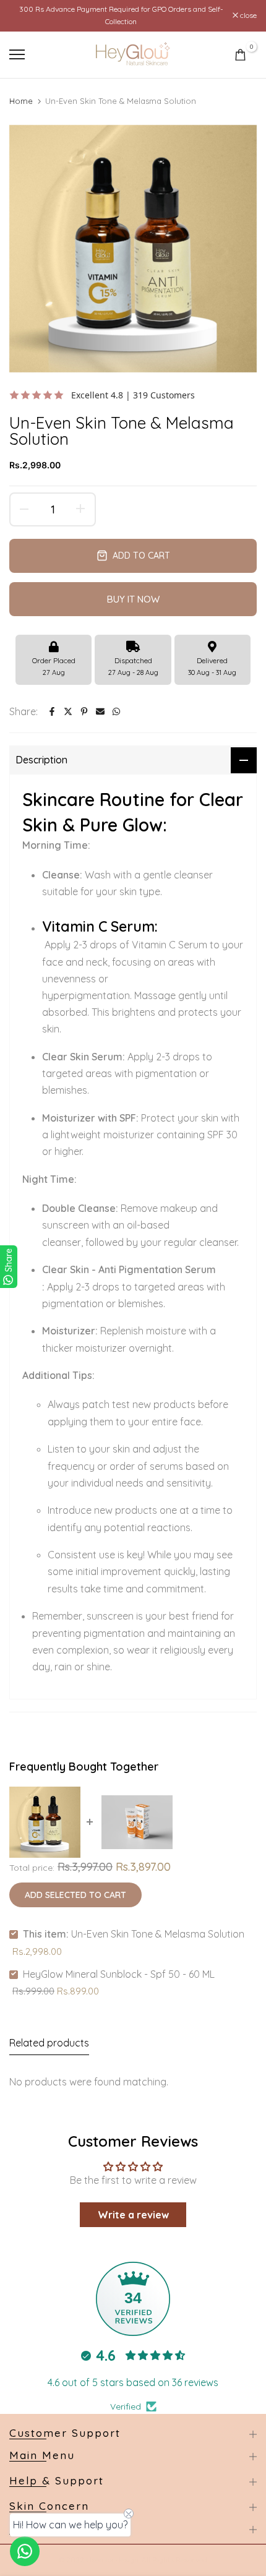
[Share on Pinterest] (84, 711)
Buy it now (133, 599)
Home (21, 101)
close (247, 15)
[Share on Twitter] (68, 711)
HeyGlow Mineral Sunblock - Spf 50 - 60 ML (119, 1974)
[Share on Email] (100, 711)
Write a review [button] (133, 2215)
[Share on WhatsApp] (116, 711)
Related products (49, 2043)
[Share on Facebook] (52, 711)
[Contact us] (25, 2551)
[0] (240, 55)
